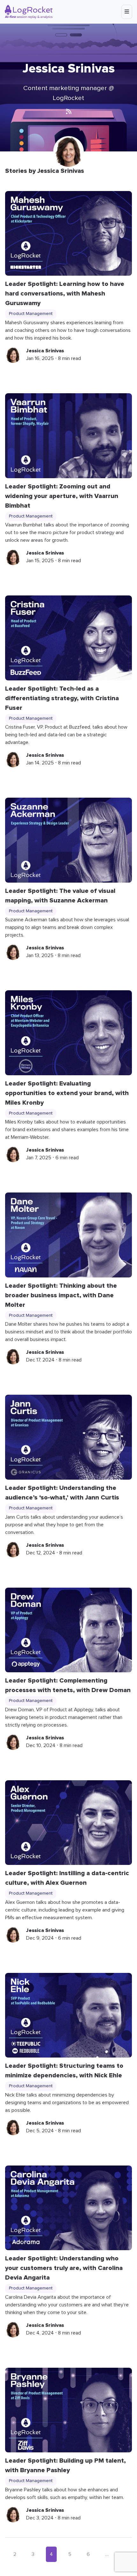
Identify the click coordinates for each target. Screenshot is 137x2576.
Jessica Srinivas (45, 351)
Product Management (31, 314)
